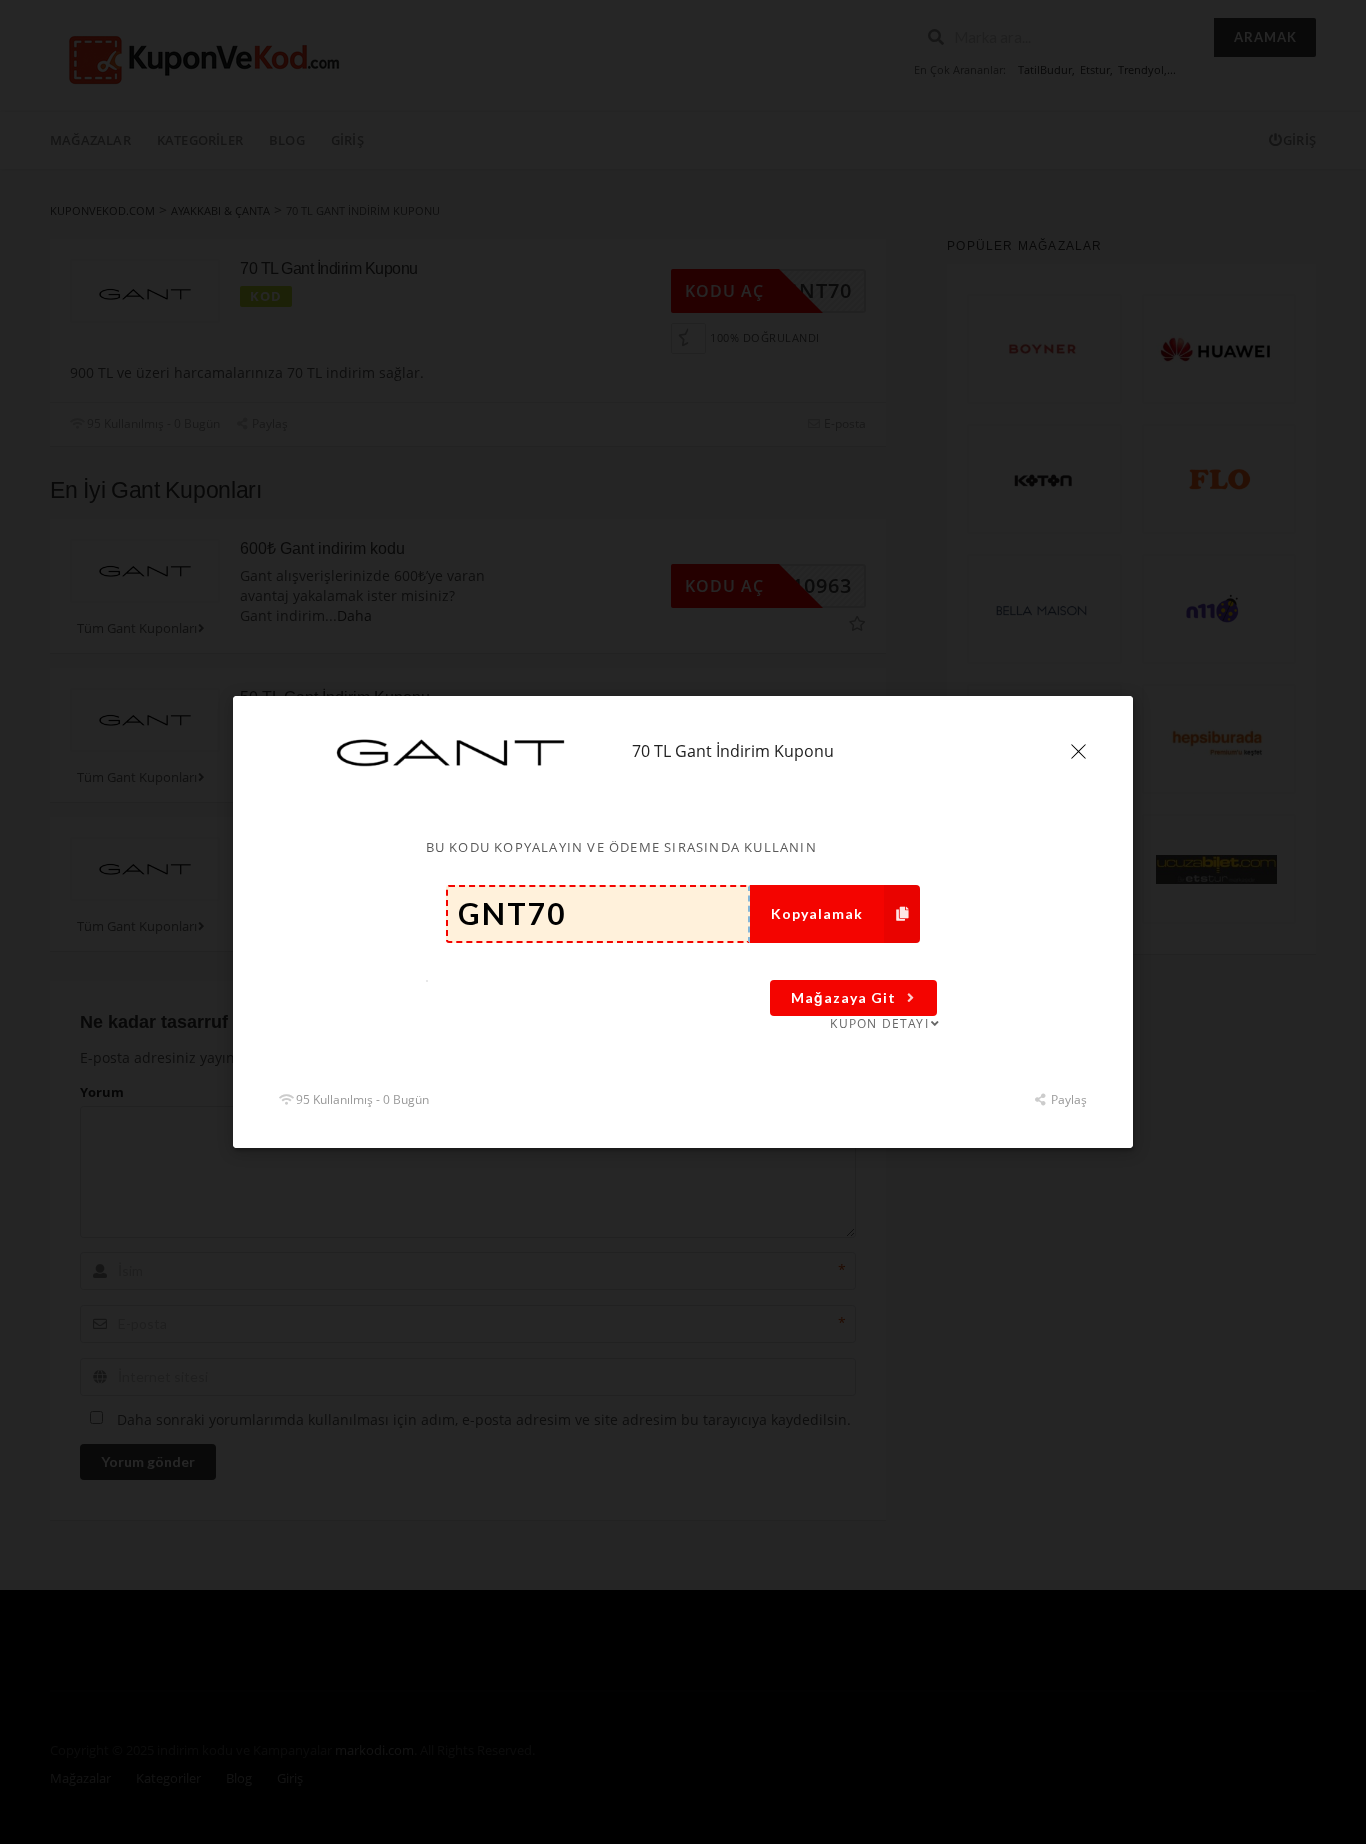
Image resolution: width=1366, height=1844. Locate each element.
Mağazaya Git (843, 997)
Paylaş (1067, 1099)
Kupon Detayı (879, 1023)
